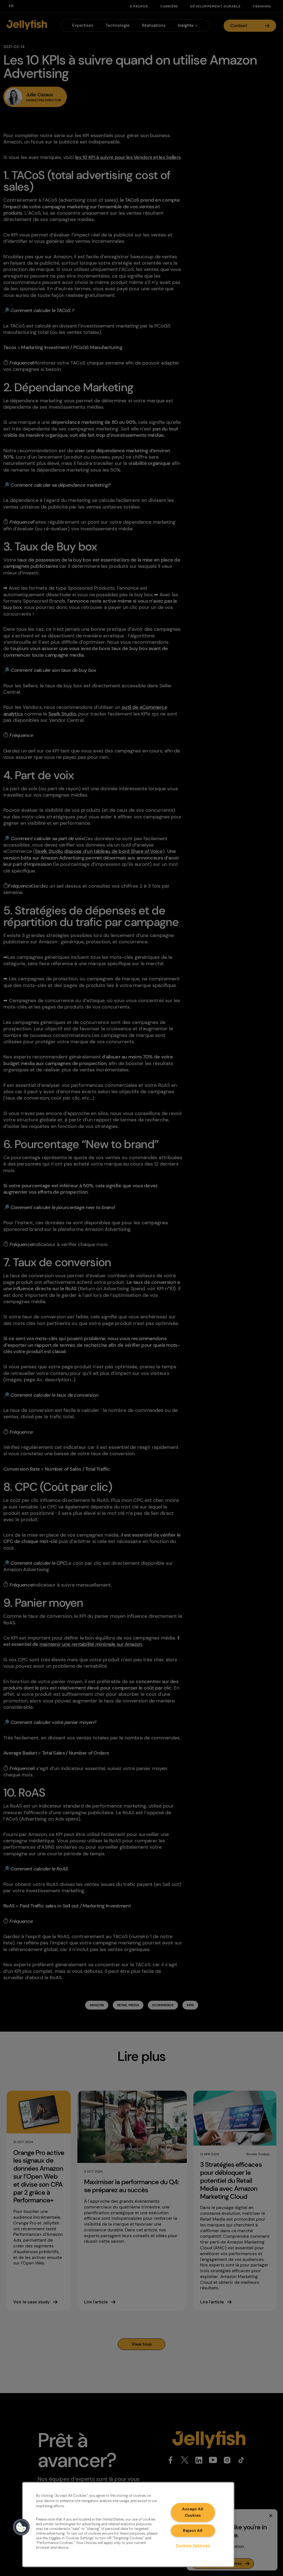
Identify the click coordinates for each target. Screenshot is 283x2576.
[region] (128, 2525)
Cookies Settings (193, 2545)
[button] (21, 2527)
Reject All (193, 2530)
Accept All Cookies (193, 2512)
